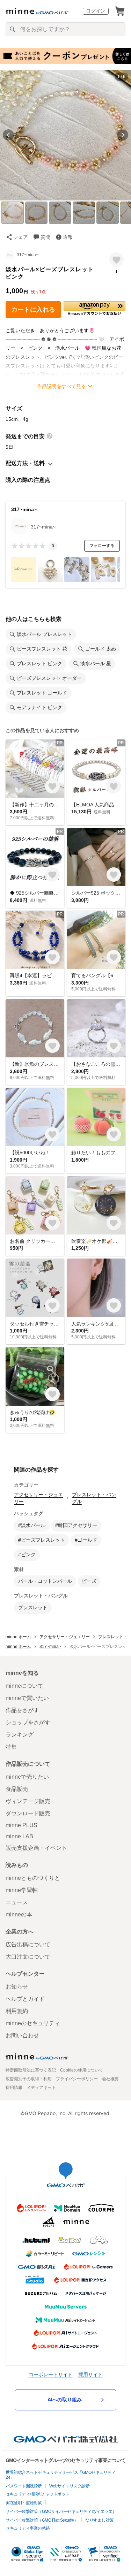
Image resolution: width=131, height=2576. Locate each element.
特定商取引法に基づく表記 (31, 2070)
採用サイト (90, 2374)
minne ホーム (18, 1637)
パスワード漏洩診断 (24, 2486)
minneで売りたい (27, 1777)
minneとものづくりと (33, 1878)
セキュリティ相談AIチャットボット (38, 2494)
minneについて (24, 1686)
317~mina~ (28, 255)
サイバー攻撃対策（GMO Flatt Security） (42, 2520)
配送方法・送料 (25, 463)
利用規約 (17, 2011)
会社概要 (110, 2079)
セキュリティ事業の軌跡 (28, 2528)
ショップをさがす (28, 1722)
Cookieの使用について (82, 2070)
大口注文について (28, 1957)
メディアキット (41, 2088)
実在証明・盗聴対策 (24, 2503)
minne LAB (19, 1836)
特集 (11, 1747)
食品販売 (17, 1789)
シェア (21, 237)
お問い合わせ (22, 2035)
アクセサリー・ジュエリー (38, 1498)
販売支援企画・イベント (36, 1848)
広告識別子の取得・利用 (29, 2079)
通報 (68, 237)
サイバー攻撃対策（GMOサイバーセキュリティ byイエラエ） (61, 2512)
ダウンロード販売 (28, 1813)
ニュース (17, 1902)
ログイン (96, 11)
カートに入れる (33, 310)
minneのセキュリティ (33, 2023)
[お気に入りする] (117, 260)
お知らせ (17, 1987)
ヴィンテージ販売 (28, 1801)
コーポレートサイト (51, 2374)
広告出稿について (28, 1944)
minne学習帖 (22, 1890)
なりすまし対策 (99, 2520)
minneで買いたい (27, 1698)
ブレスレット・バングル (94, 1498)
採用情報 (14, 2088)
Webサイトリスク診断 (70, 2486)
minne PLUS (21, 1825)
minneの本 (19, 1914)
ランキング (20, 1735)
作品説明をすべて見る (61, 386)
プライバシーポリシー (77, 2079)
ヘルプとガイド (25, 1999)
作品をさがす (22, 1710)
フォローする (102, 546)
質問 (45, 237)
